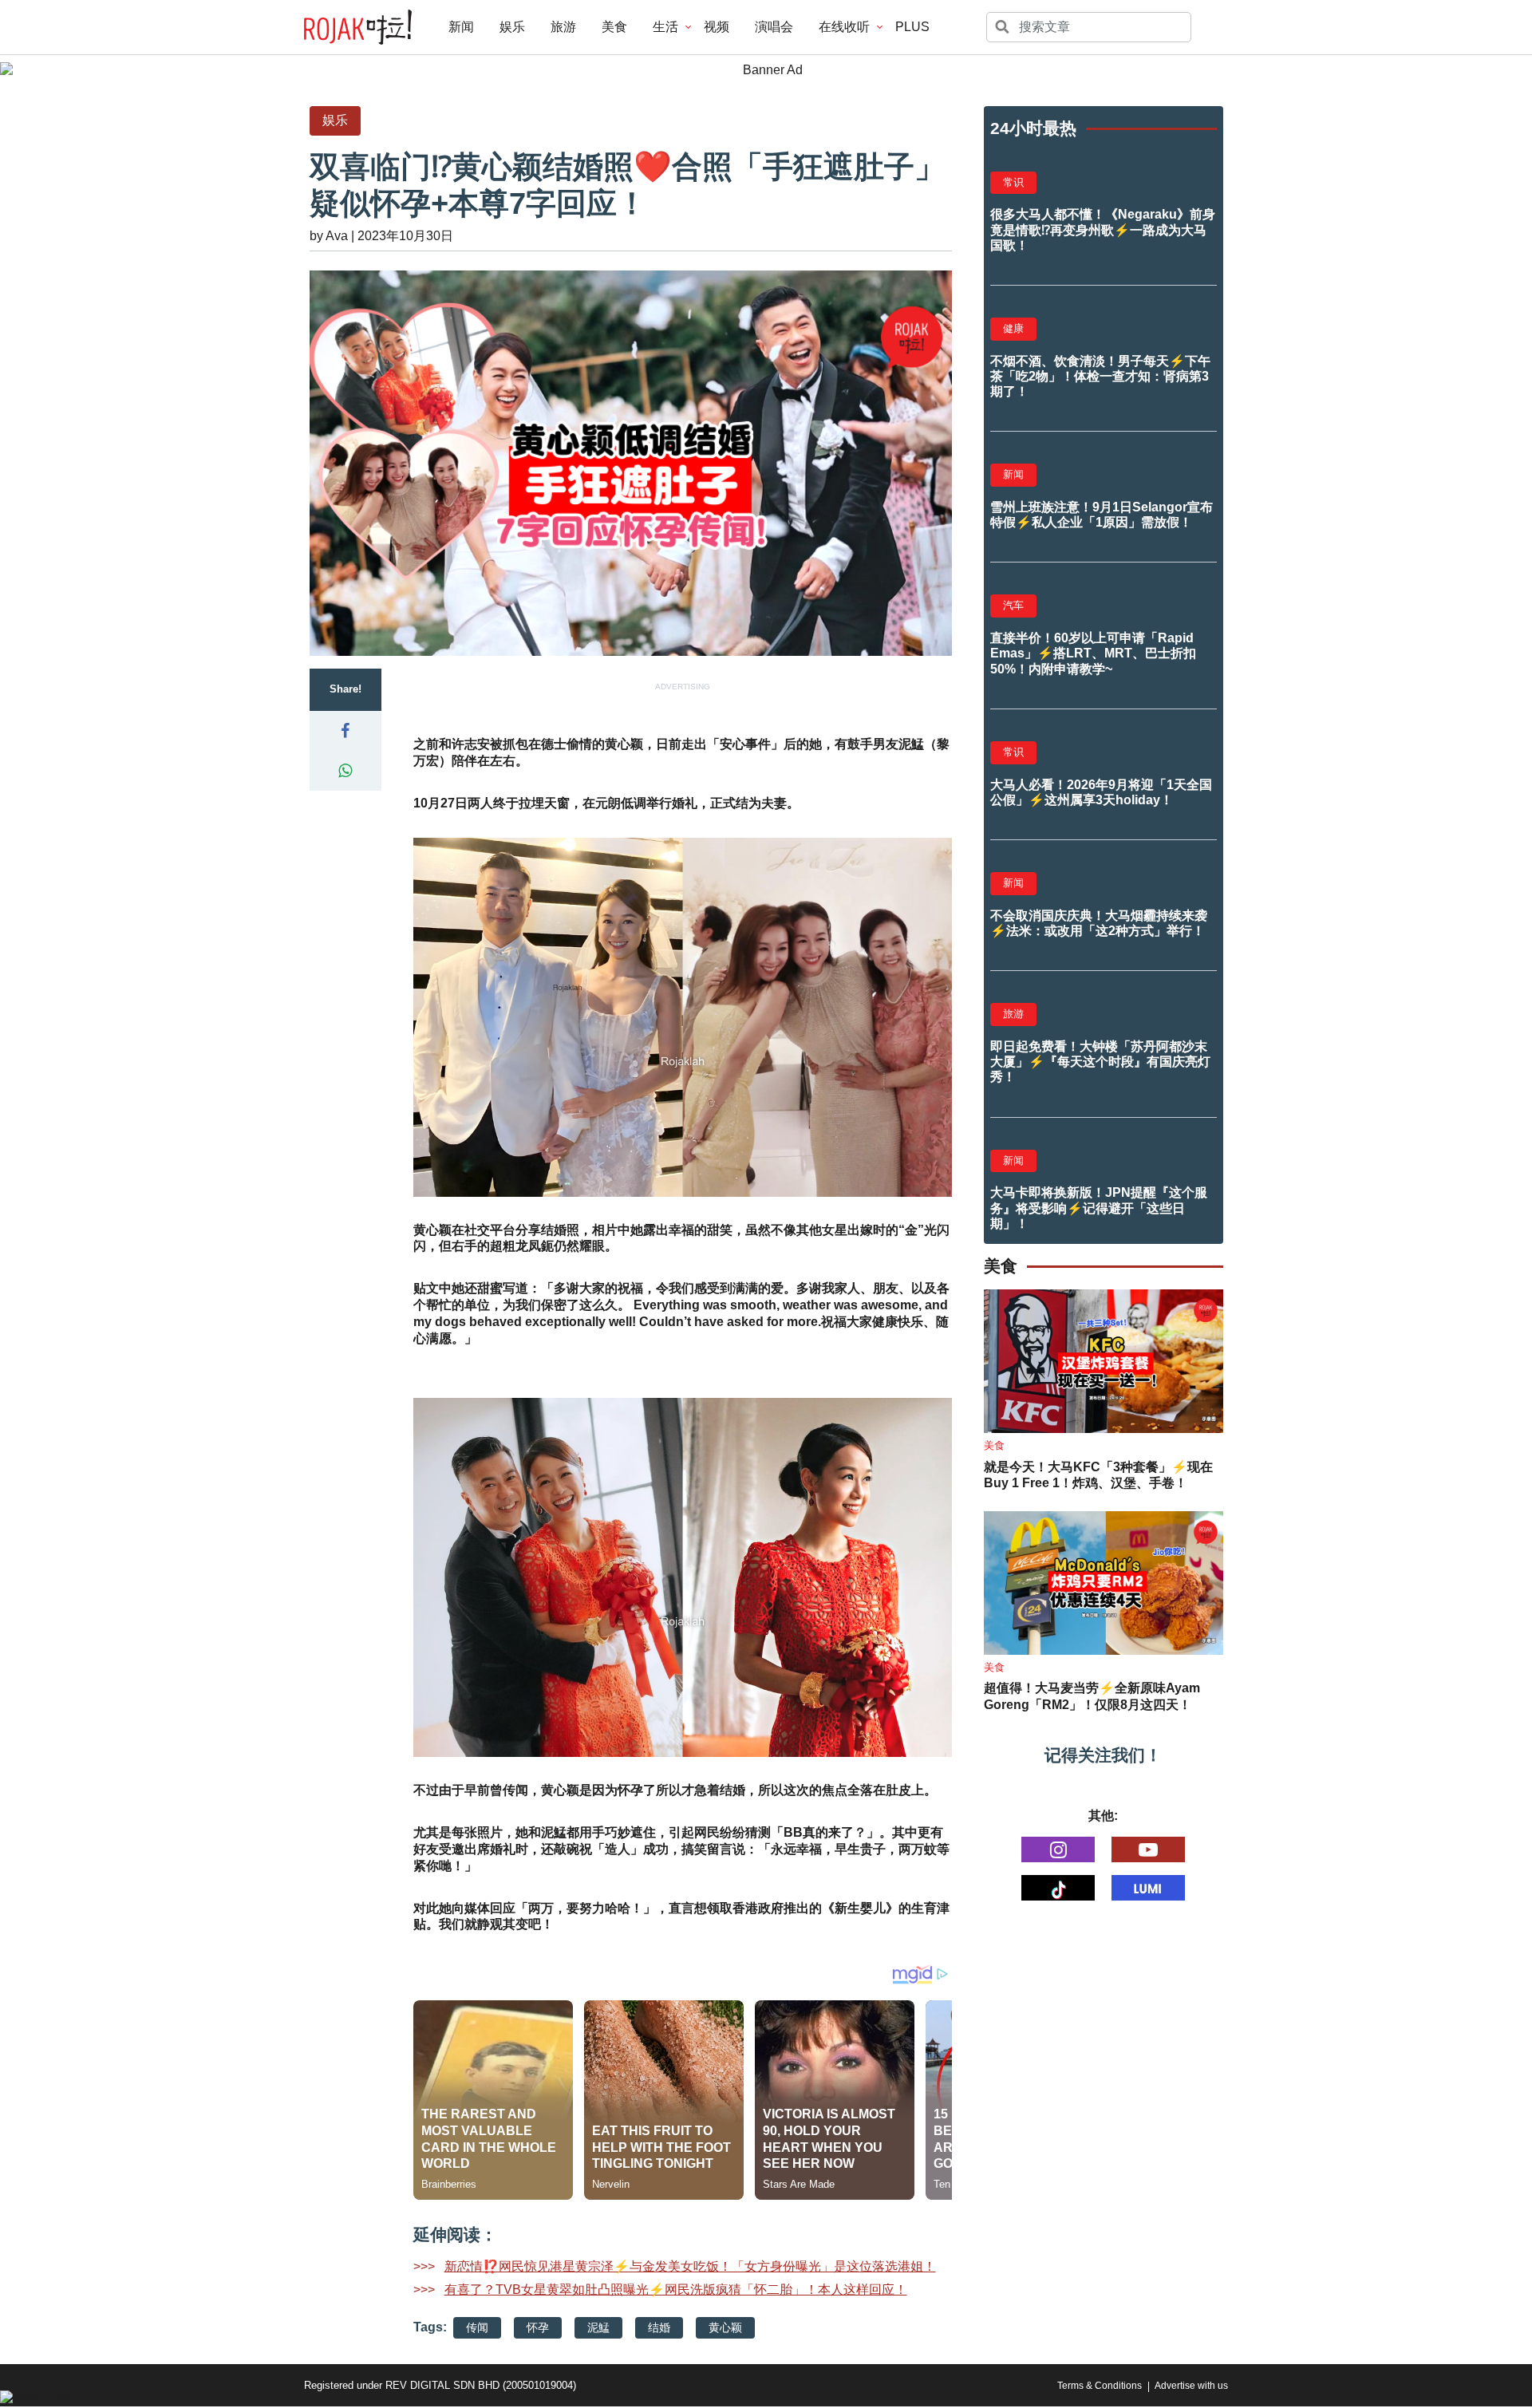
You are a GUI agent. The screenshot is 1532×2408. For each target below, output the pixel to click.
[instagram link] (1058, 1849)
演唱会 (774, 27)
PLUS (912, 27)
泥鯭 (598, 2327)
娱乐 (512, 27)
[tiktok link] (1058, 1888)
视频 (717, 27)
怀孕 (538, 2327)
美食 (614, 27)
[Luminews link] (1148, 1888)
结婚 (659, 2327)
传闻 (477, 2327)
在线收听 (844, 27)
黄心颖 (725, 2327)
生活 (665, 27)
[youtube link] (1148, 1849)
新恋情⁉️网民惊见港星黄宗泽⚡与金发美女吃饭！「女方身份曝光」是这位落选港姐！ (690, 2266)
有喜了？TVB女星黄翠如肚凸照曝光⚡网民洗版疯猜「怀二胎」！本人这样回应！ (676, 2290)
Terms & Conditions (1100, 2386)
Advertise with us (1191, 2386)
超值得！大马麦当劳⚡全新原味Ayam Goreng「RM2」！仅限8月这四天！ (1092, 1696)
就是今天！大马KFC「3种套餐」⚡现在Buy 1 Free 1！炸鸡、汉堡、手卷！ (1098, 1475)
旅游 (563, 27)
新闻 (461, 27)
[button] (345, 731)
